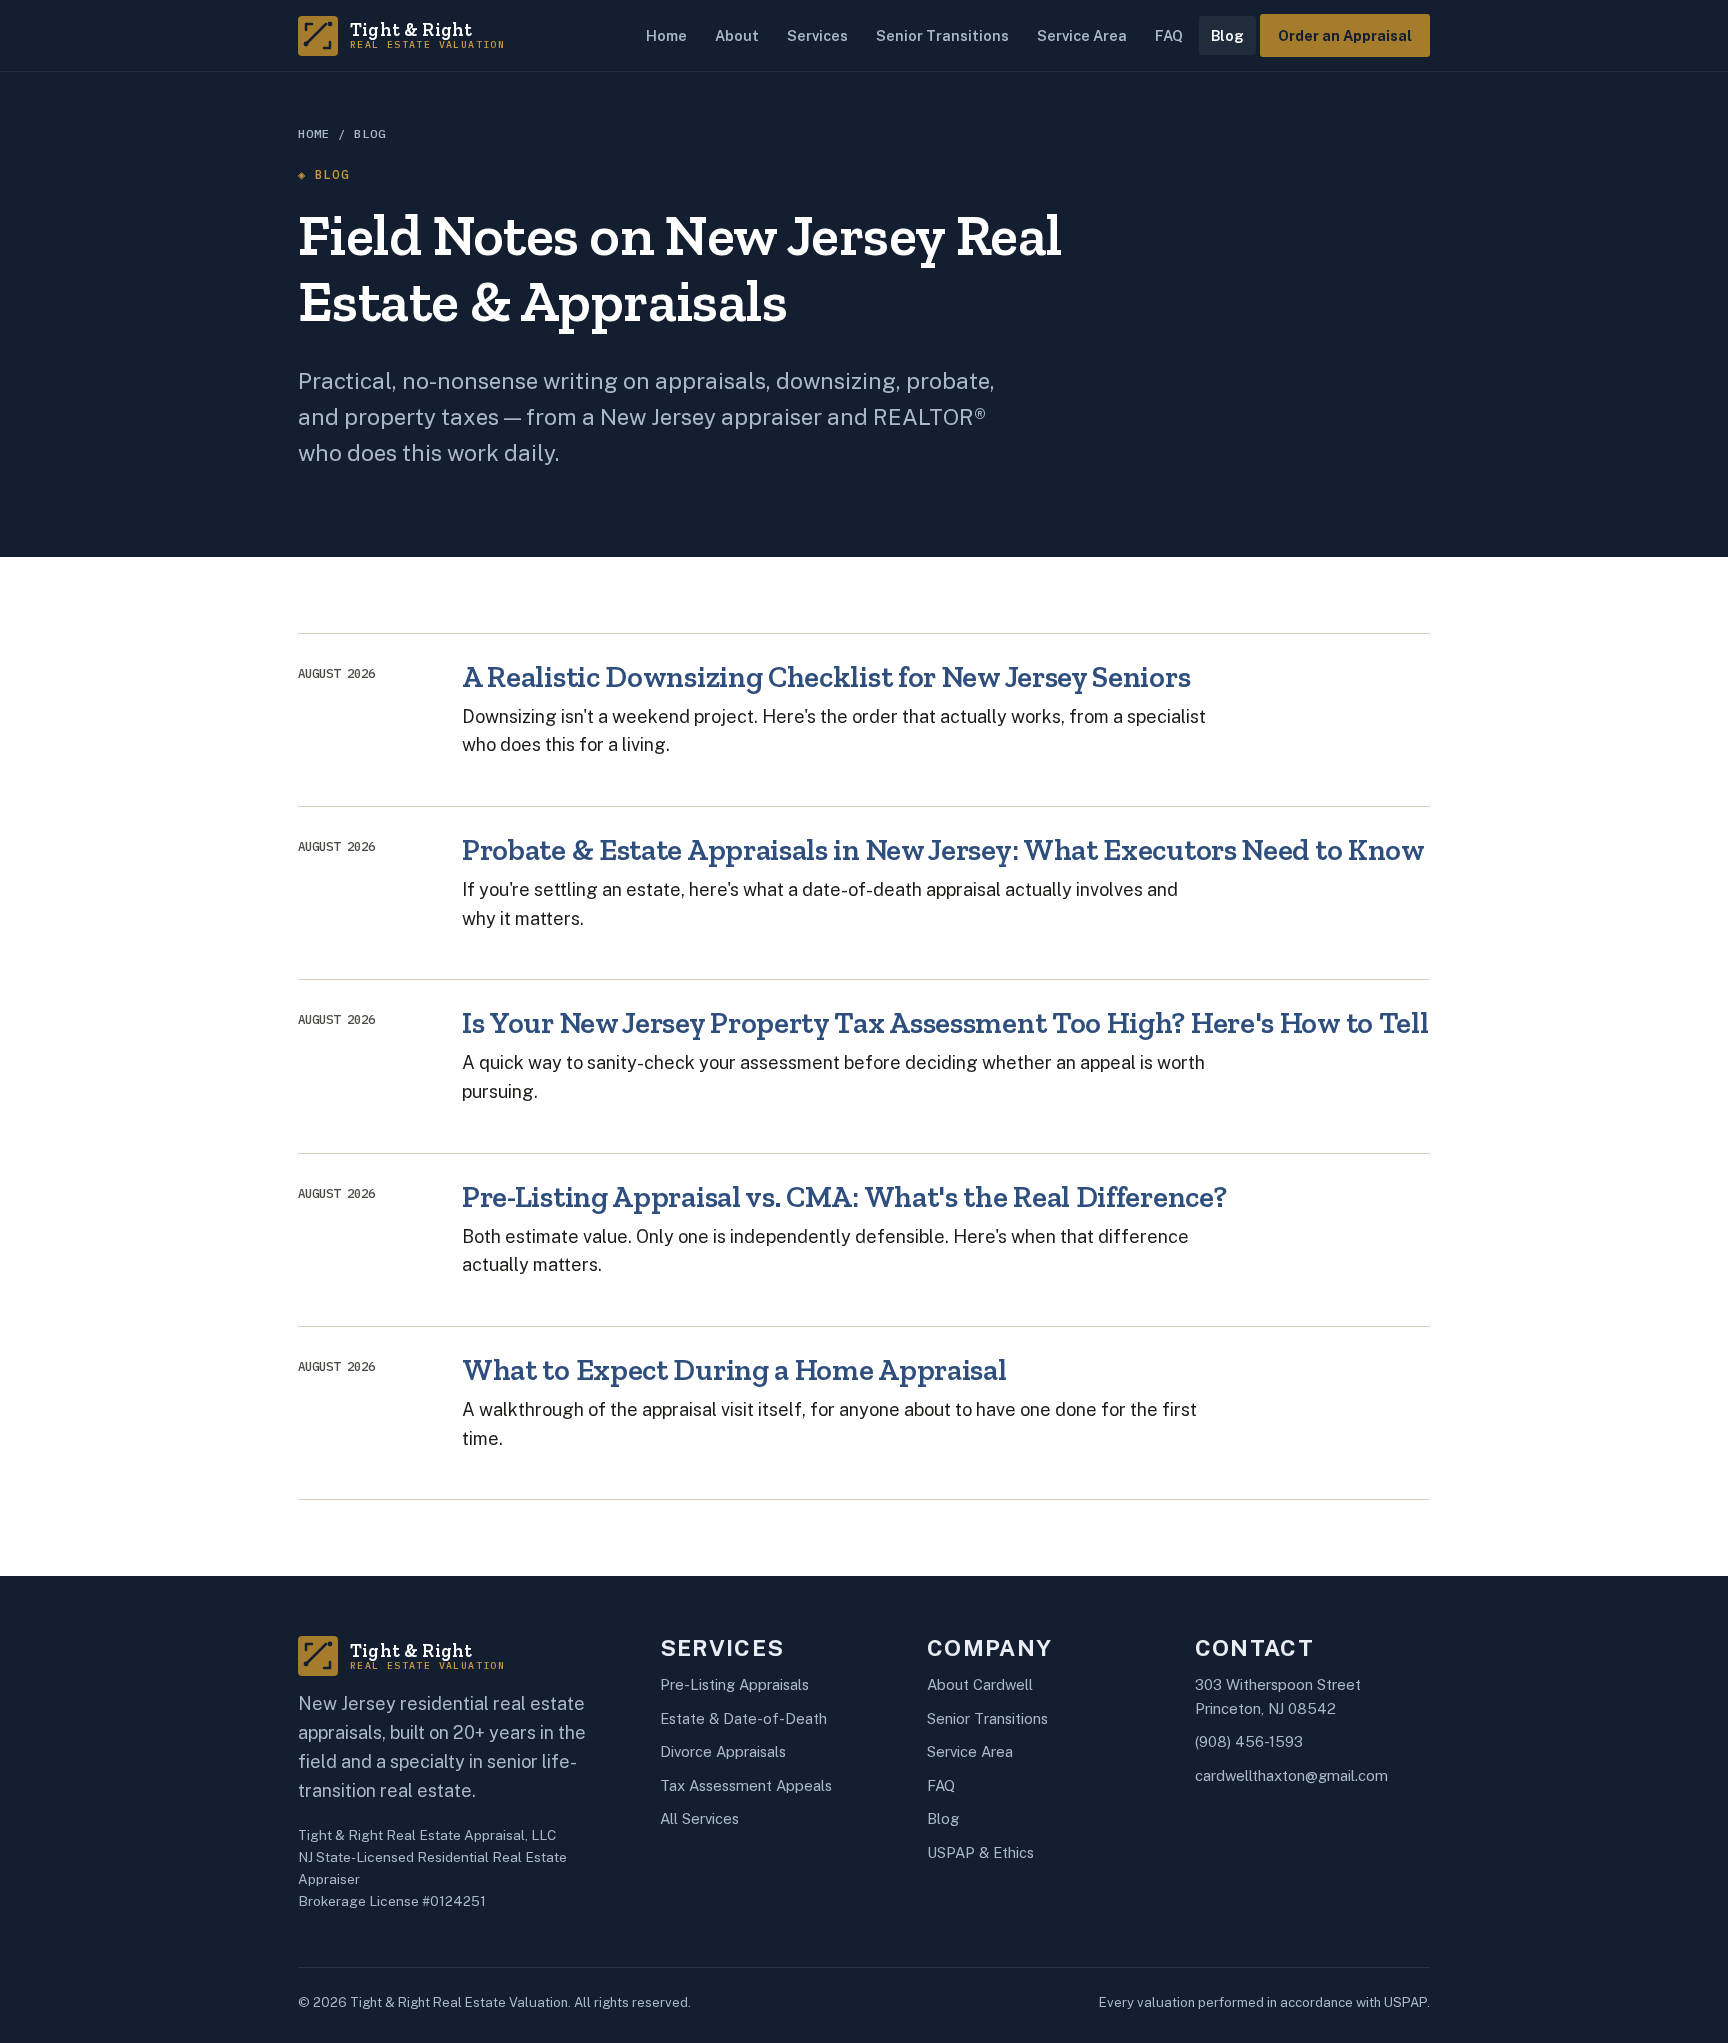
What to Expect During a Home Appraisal (734, 1369)
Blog (1227, 35)
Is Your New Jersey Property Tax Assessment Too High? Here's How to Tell (945, 1022)
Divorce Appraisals (723, 1751)
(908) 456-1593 (1249, 1741)
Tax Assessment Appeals (746, 1785)
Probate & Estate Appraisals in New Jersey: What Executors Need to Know (943, 849)
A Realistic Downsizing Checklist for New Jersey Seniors (826, 676)
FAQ (1169, 35)
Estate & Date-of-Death (743, 1718)
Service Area (1082, 35)
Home (666, 35)
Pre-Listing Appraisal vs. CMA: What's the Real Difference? (844, 1196)
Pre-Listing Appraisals (734, 1684)
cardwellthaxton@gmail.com (1291, 1775)
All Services (699, 1818)
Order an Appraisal (1345, 35)
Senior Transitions (942, 35)
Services (817, 35)
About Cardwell (980, 1684)
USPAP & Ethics (980, 1852)
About (737, 35)
